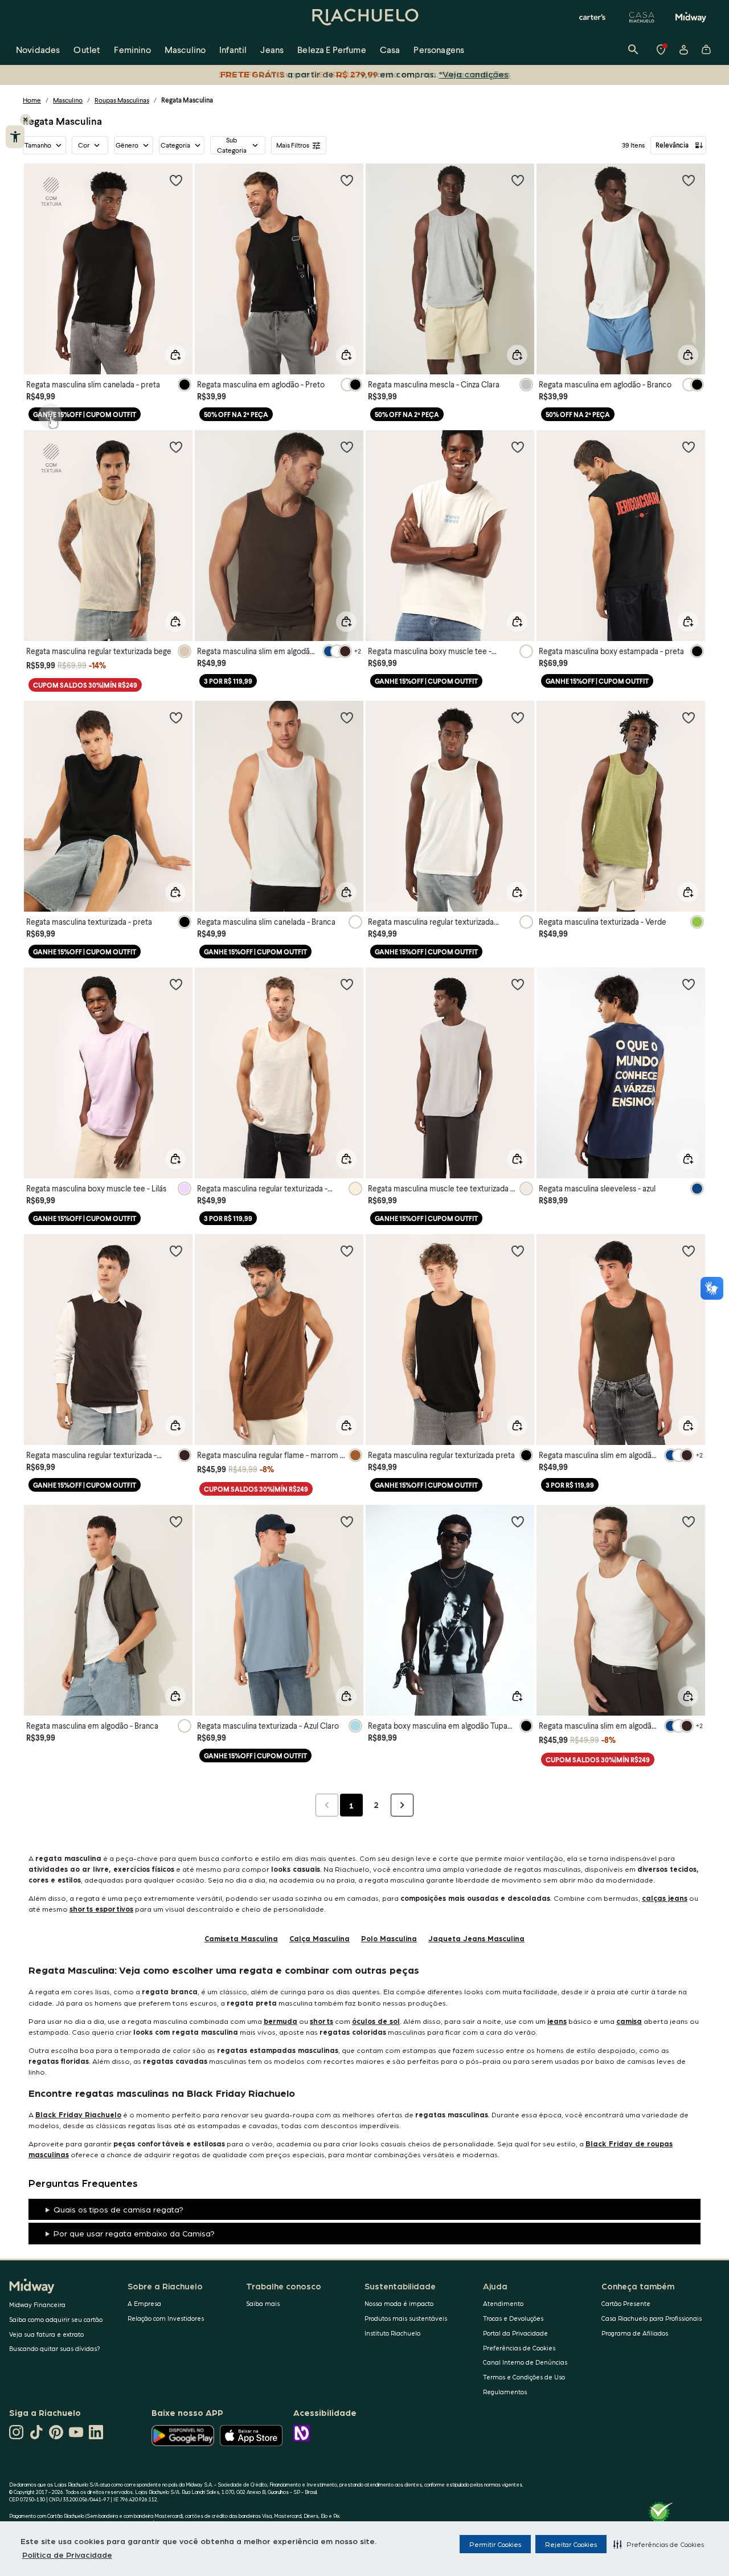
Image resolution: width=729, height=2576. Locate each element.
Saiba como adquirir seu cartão (56, 2319)
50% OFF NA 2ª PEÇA (236, 415)
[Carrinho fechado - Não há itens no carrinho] (706, 50)
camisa (629, 2021)
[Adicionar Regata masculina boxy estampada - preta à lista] (689, 447)
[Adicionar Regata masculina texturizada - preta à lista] (176, 717)
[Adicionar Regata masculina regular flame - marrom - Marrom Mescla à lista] (347, 1251)
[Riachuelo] (364, 17)
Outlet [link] (87, 49)
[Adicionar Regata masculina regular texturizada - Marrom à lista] (176, 1251)
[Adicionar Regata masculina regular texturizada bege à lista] (176, 447)
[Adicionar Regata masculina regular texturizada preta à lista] (518, 1251)
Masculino (68, 100)
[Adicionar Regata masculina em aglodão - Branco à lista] (689, 180)
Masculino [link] (185, 49)
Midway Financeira (37, 2304)
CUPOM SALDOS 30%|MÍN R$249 (85, 685)
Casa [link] (390, 49)
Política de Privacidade (67, 2554)
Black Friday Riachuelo (78, 2114)
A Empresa (144, 2303)
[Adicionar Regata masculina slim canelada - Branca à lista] (347, 717)
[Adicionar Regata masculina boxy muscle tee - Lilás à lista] (176, 984)
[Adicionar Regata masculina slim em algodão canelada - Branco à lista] (689, 1521)
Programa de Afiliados (635, 2333)
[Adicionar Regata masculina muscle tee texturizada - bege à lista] (518, 984)
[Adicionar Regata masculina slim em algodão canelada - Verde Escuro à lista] (689, 1251)
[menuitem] (38, 50)
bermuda (280, 2021)
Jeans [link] (272, 49)
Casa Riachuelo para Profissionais (652, 2318)
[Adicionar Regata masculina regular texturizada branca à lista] (518, 717)
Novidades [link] (38, 49)
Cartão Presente (626, 2303)
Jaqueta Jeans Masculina (476, 1938)
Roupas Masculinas (122, 100)
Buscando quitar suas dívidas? (55, 2348)
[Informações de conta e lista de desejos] (683, 50)
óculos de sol (376, 2021)
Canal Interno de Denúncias (525, 2362)
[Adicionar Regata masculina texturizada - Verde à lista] (689, 717)
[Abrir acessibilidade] (15, 137)
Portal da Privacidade (515, 2333)
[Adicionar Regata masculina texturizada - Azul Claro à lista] (347, 1521)
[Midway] (691, 17)
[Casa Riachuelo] (642, 17)
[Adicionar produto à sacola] (175, 355)
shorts (322, 2021)
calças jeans (665, 1898)
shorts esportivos (101, 1908)
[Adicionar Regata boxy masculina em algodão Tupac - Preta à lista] (518, 1521)
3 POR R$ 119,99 (228, 681)
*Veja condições (476, 74)
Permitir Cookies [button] (495, 2544)
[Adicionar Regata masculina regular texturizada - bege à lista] (347, 984)
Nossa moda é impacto (399, 2303)
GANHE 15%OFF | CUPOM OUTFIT (85, 415)
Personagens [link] (439, 49)
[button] (659, 2544)
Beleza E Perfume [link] (332, 49)
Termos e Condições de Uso (524, 2377)
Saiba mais (263, 2303)
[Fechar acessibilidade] (26, 120)
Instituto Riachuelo (392, 2333)
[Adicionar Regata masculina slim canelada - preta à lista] (176, 180)
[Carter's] (593, 17)
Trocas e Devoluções (513, 2318)
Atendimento (503, 2303)
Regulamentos (505, 2392)
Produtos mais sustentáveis (406, 2318)
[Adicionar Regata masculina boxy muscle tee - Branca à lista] (518, 447)
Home (32, 100)
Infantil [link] (233, 49)
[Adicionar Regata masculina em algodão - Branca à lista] (176, 1521)
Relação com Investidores (166, 2318)
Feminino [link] (132, 49)
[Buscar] (633, 50)
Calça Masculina (320, 1938)
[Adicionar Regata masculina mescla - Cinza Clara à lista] (518, 180)
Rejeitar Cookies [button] (571, 2544)
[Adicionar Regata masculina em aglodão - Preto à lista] (347, 180)
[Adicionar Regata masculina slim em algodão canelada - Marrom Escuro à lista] (347, 447)
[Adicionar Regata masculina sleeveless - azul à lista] (689, 984)
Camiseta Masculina (241, 1938)
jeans (557, 2021)
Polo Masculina (389, 1938)
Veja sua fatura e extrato (46, 2334)
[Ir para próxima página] (402, 1805)
